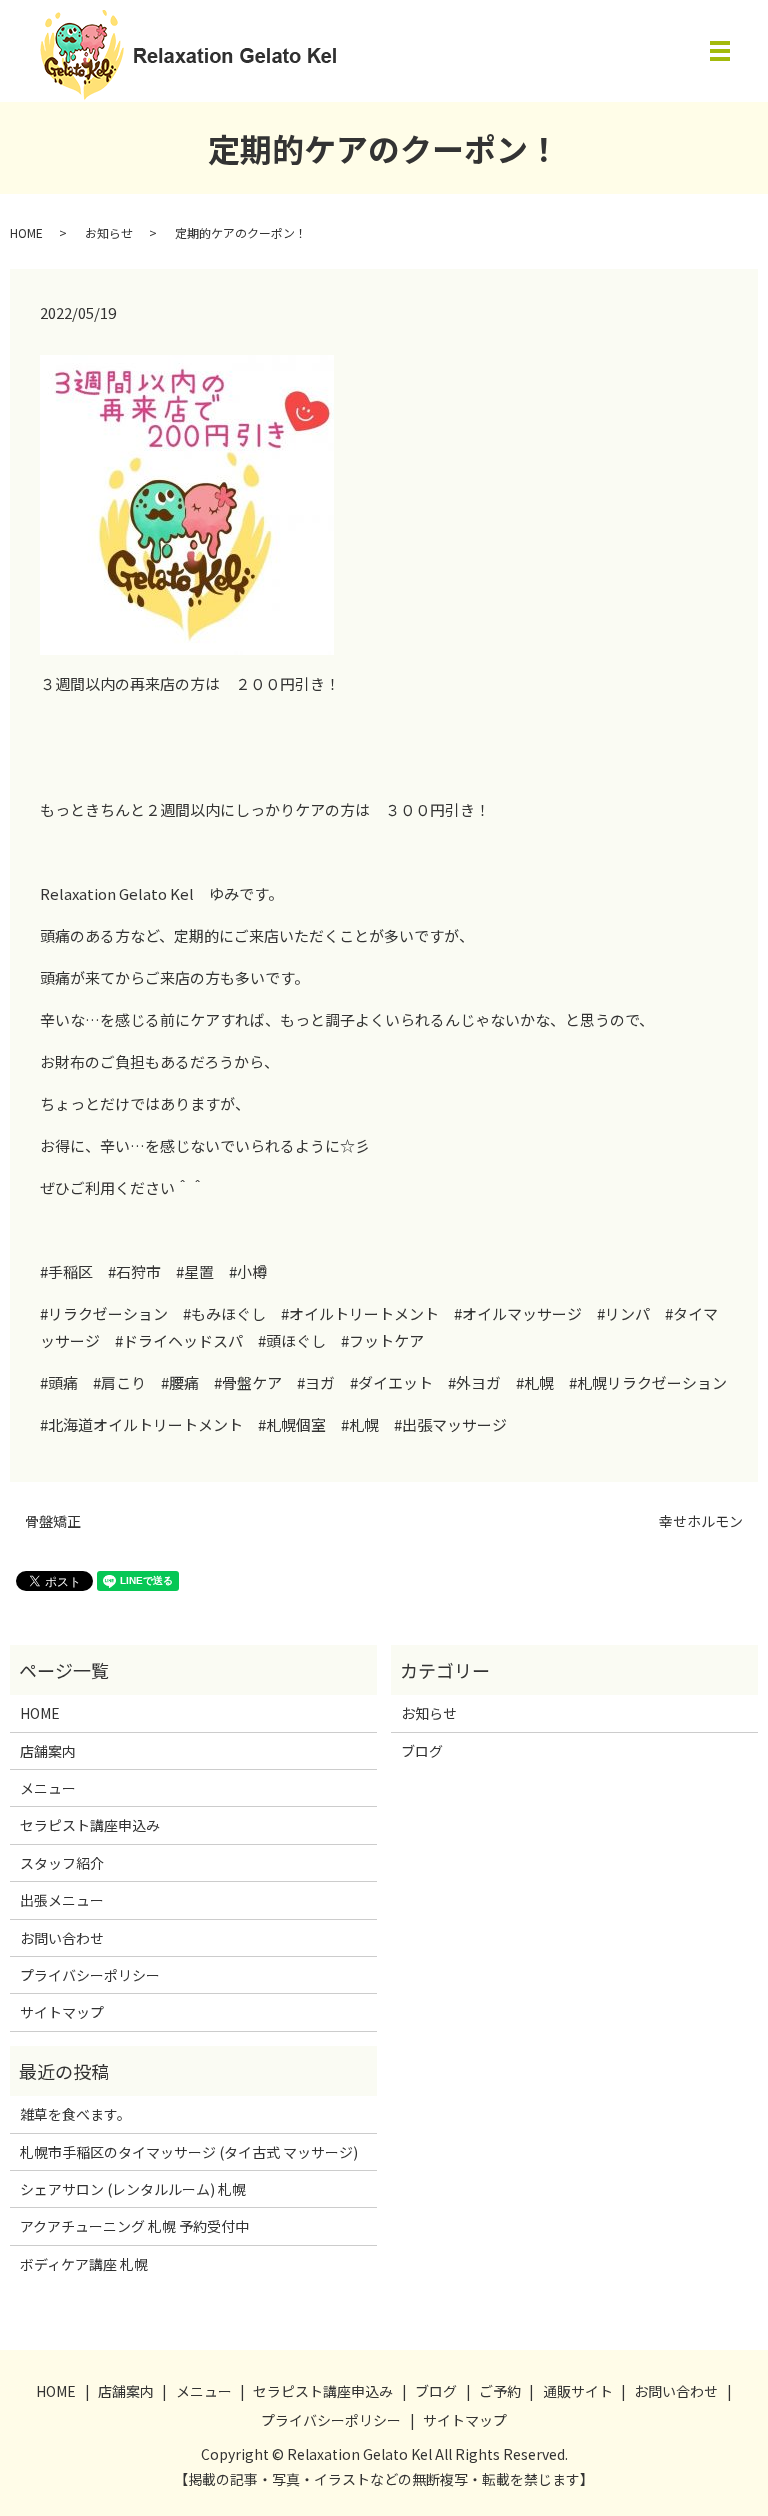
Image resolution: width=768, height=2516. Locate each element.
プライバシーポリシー (90, 1975)
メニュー (48, 1788)
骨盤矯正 (53, 1521)
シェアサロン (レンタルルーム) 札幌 (133, 2189)
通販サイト (578, 2391)
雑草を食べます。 (75, 2114)
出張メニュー (62, 1900)
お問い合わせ (62, 1938)
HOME (26, 232)
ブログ (422, 1751)
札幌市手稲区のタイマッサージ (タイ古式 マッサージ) (189, 2152)
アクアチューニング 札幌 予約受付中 (134, 2226)
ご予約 (500, 2391)
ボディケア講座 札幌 (84, 2264)
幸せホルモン (701, 1521)
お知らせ (109, 232)
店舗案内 (48, 1751)
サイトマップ (62, 2012)
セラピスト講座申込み (90, 1825)
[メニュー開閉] (720, 51)
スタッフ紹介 (62, 1863)
